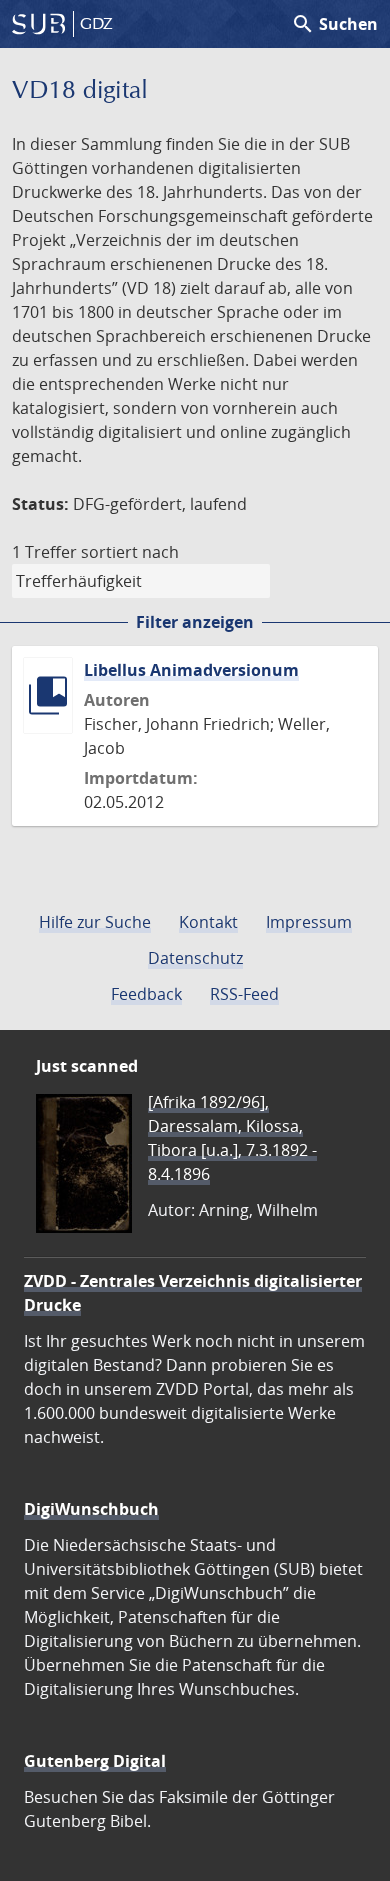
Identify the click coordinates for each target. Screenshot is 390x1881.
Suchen (334, 24)
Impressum (309, 922)
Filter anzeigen (195, 622)
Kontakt (208, 922)
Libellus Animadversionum (191, 670)
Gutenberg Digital (95, 1761)
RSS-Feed (244, 994)
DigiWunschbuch (91, 1509)
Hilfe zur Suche (95, 922)
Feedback (146, 994)
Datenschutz (195, 958)
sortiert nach (130, 552)
